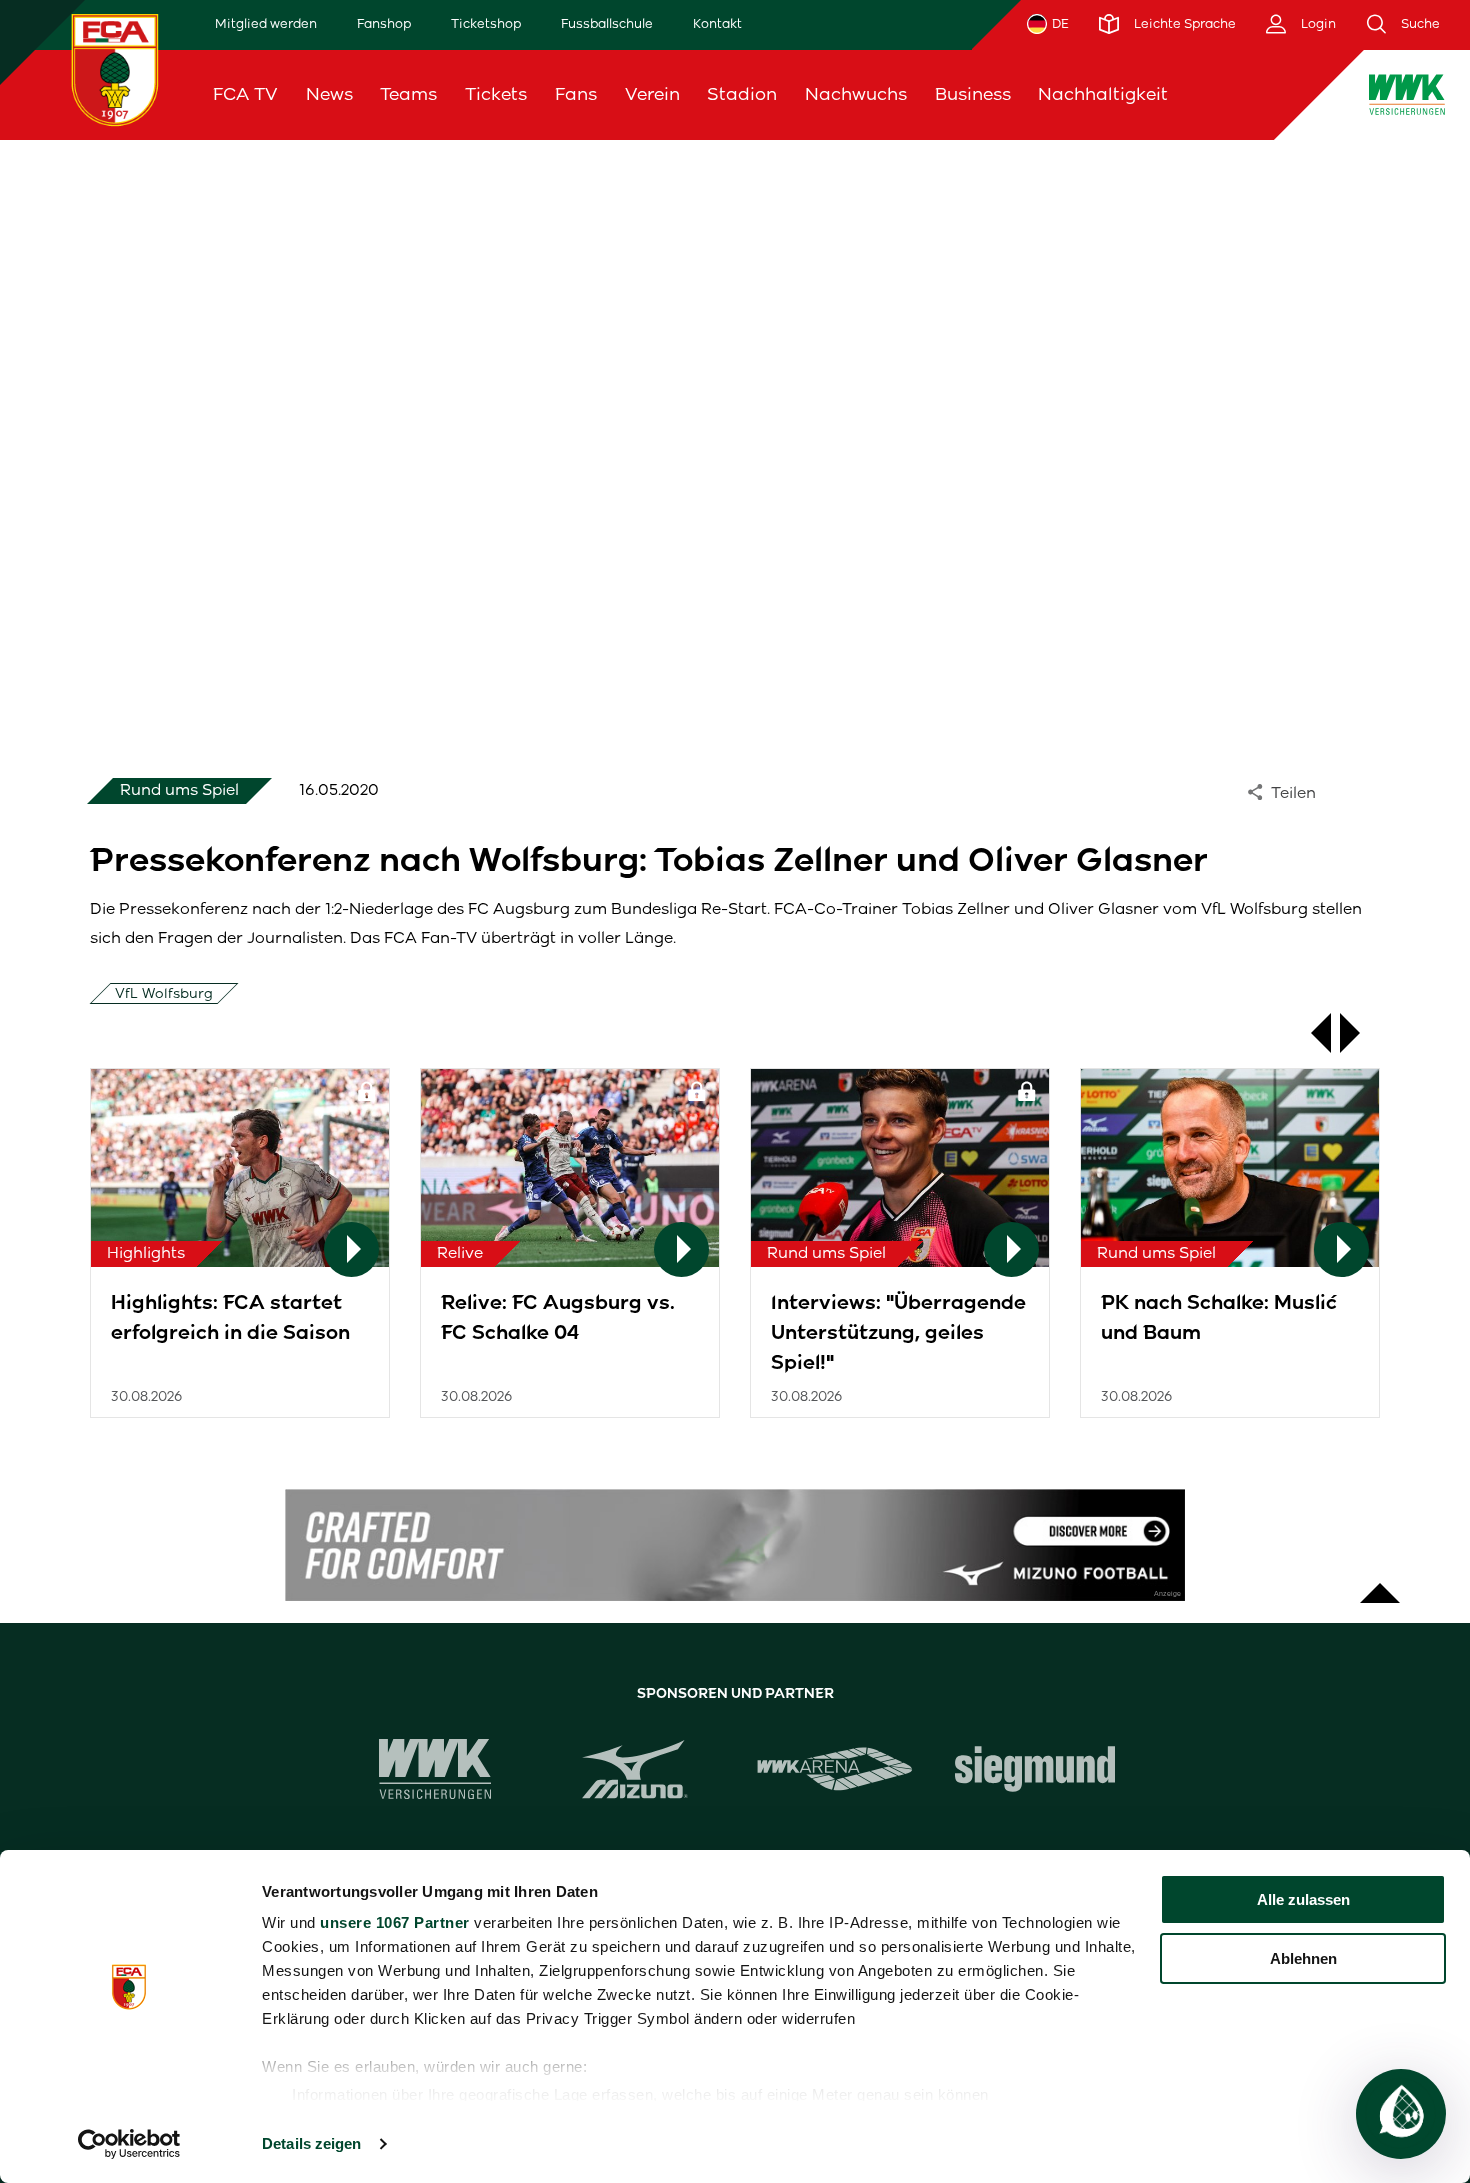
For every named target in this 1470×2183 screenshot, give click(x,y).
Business (973, 94)
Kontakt (717, 23)
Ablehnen (1303, 1958)
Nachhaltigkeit (1103, 94)
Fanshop (384, 23)
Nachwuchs (856, 94)
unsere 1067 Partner (395, 1922)
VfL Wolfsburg (164, 993)
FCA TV (245, 94)
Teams (408, 94)
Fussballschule (607, 23)
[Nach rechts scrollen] (1360, 1033)
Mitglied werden (266, 23)
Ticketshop (486, 23)
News (329, 94)
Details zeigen (311, 2143)
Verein (652, 94)
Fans (576, 94)
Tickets (496, 94)
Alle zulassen (1303, 1899)
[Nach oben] (1380, 1583)
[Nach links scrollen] (1311, 1033)
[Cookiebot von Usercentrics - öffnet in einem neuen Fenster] (129, 2144)
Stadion (742, 94)
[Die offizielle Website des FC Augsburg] (115, 69)
